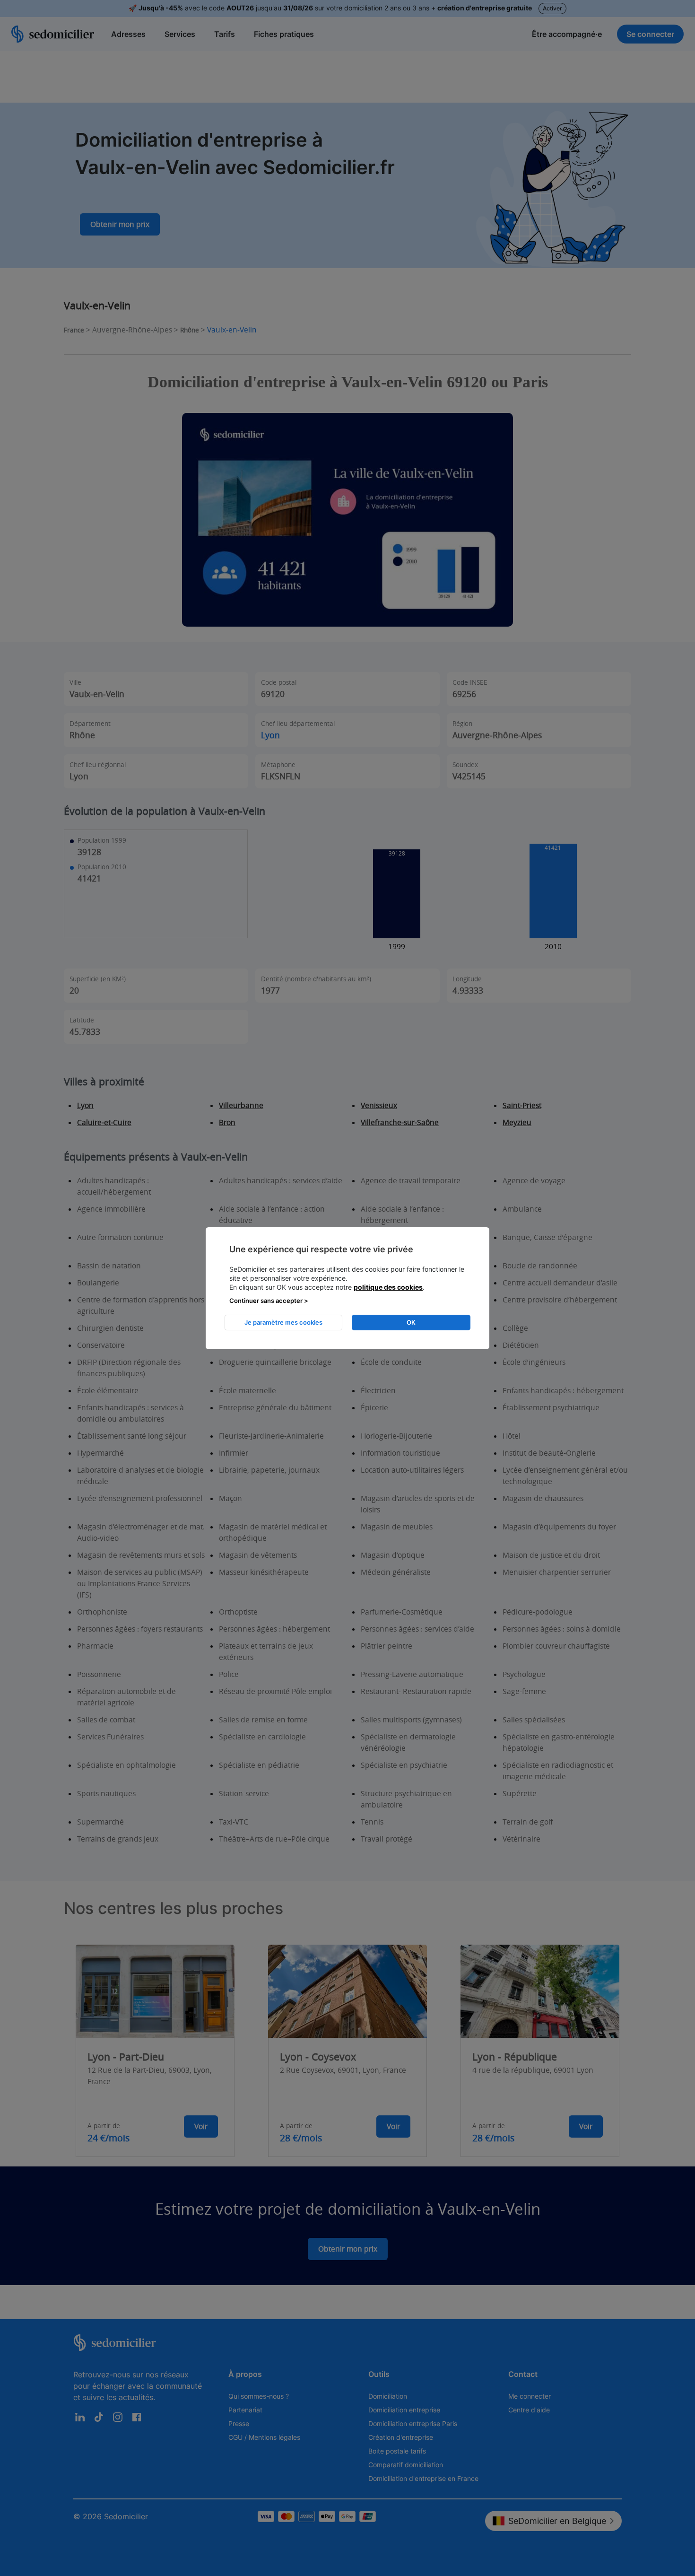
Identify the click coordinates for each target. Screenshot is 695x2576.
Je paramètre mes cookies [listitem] (283, 1322)
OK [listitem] (411, 1322)
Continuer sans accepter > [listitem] (269, 1301)
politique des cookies (388, 1287)
